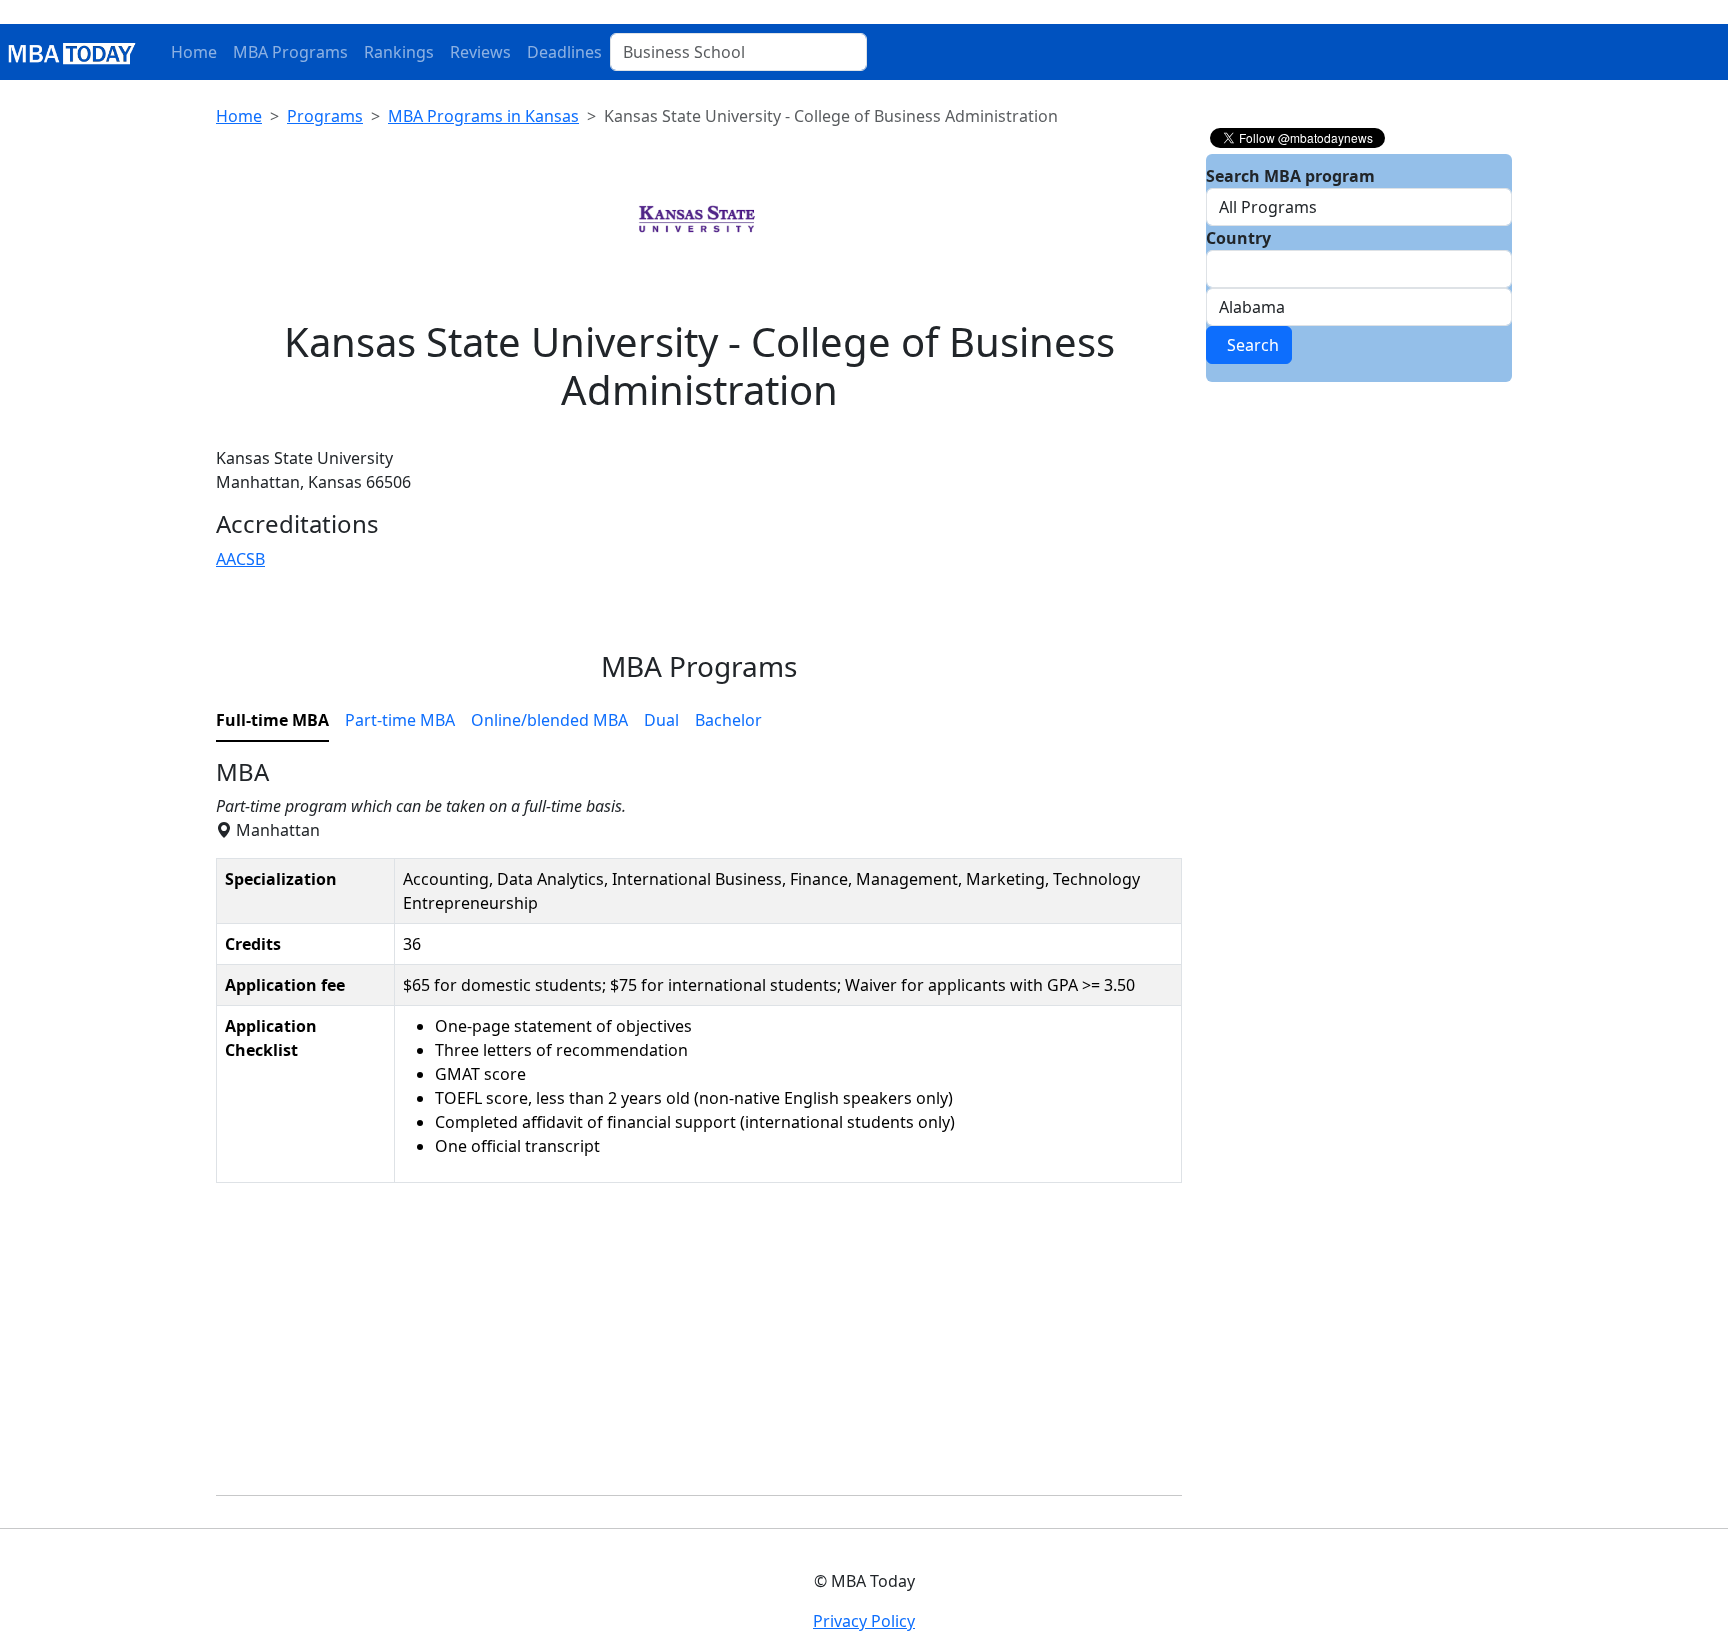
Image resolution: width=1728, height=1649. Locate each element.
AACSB (240, 559)
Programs (325, 116)
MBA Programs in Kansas (483, 116)
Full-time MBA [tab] (272, 720)
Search (1249, 345)
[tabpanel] (699, 1127)
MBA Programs (290, 52)
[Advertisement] (699, 1339)
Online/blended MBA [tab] (549, 720)
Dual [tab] (661, 720)
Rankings (399, 52)
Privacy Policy (864, 1621)
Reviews (480, 52)
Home (194, 52)
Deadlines (564, 52)
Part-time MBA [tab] (400, 720)
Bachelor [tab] (728, 720)
